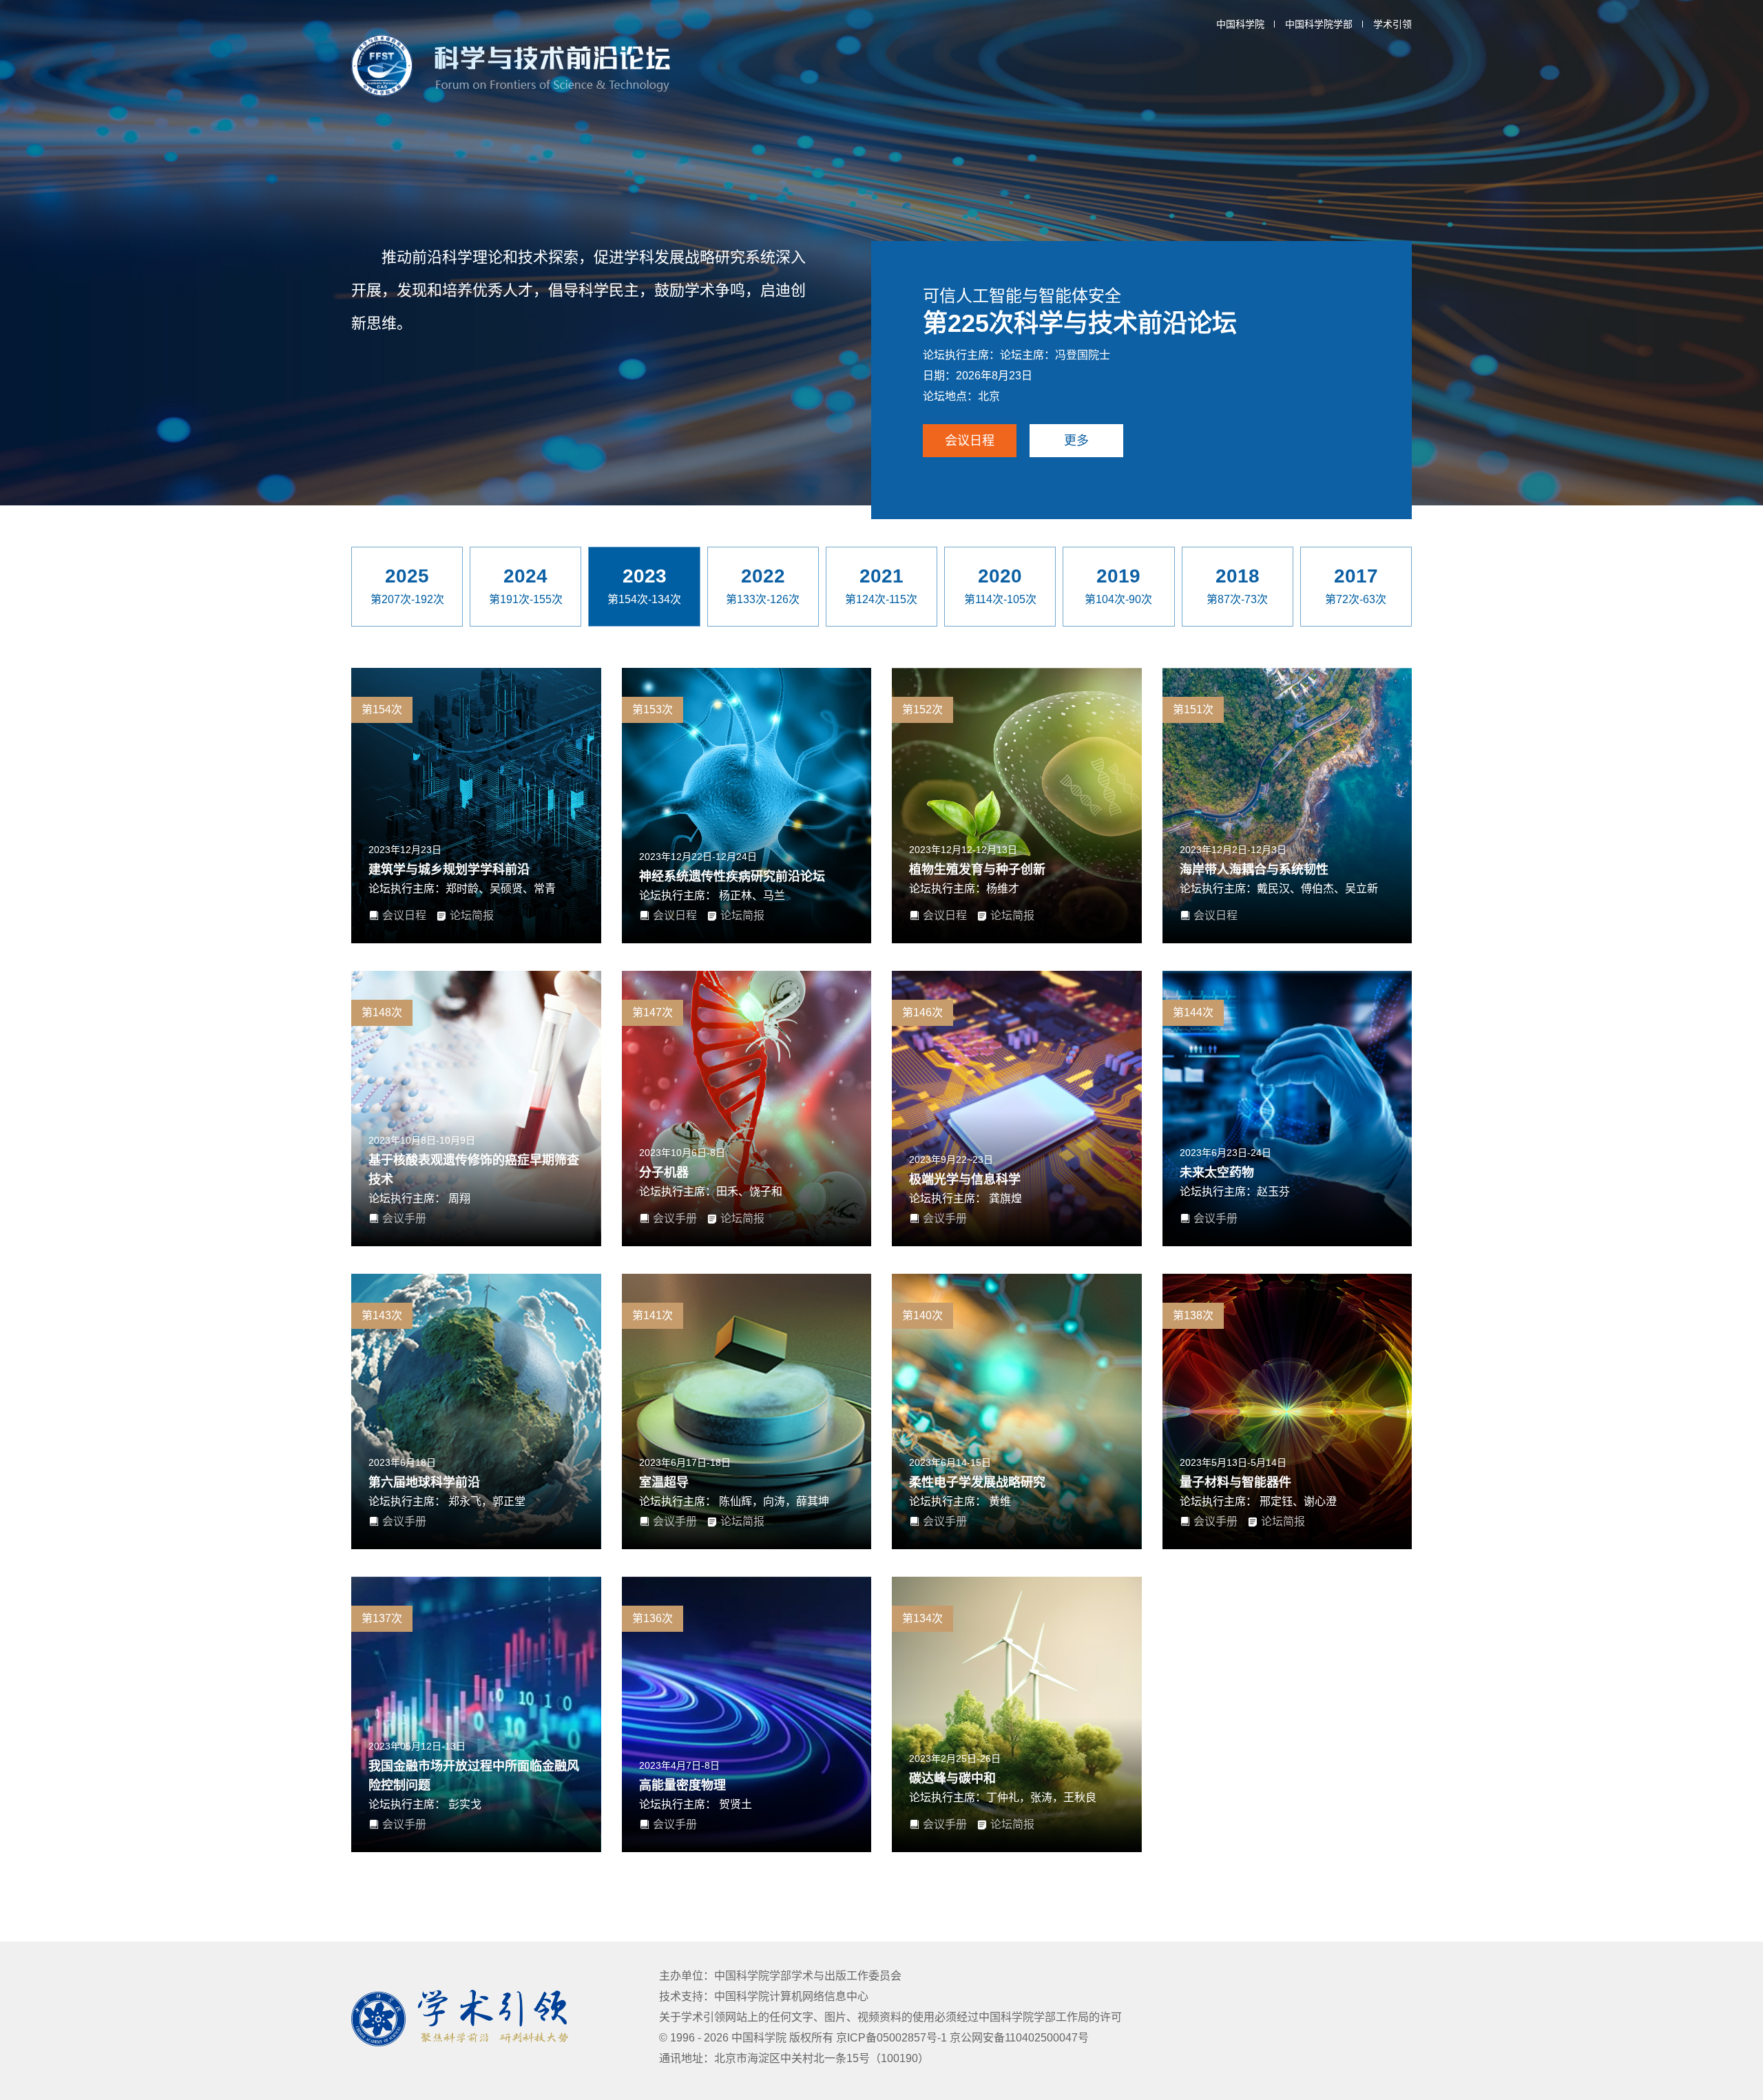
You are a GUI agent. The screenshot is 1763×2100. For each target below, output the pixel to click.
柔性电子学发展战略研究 (977, 1482)
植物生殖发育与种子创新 (977, 870)
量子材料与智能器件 (1235, 1482)
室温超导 (664, 1482)
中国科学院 (1240, 24)
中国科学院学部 (1319, 24)
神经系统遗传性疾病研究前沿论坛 (732, 876)
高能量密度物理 (682, 1785)
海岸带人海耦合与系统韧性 (1254, 870)
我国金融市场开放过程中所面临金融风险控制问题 (474, 1776)
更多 (1076, 441)
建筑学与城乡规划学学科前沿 (449, 870)
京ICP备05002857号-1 (893, 2038)
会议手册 (404, 1218)
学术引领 (1392, 24)
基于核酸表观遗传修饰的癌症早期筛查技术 (474, 1170)
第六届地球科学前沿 (424, 1482)
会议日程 (970, 441)
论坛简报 (472, 915)
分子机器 (664, 1173)
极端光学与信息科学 (965, 1179)
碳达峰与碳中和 (952, 1778)
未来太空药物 (1217, 1173)
